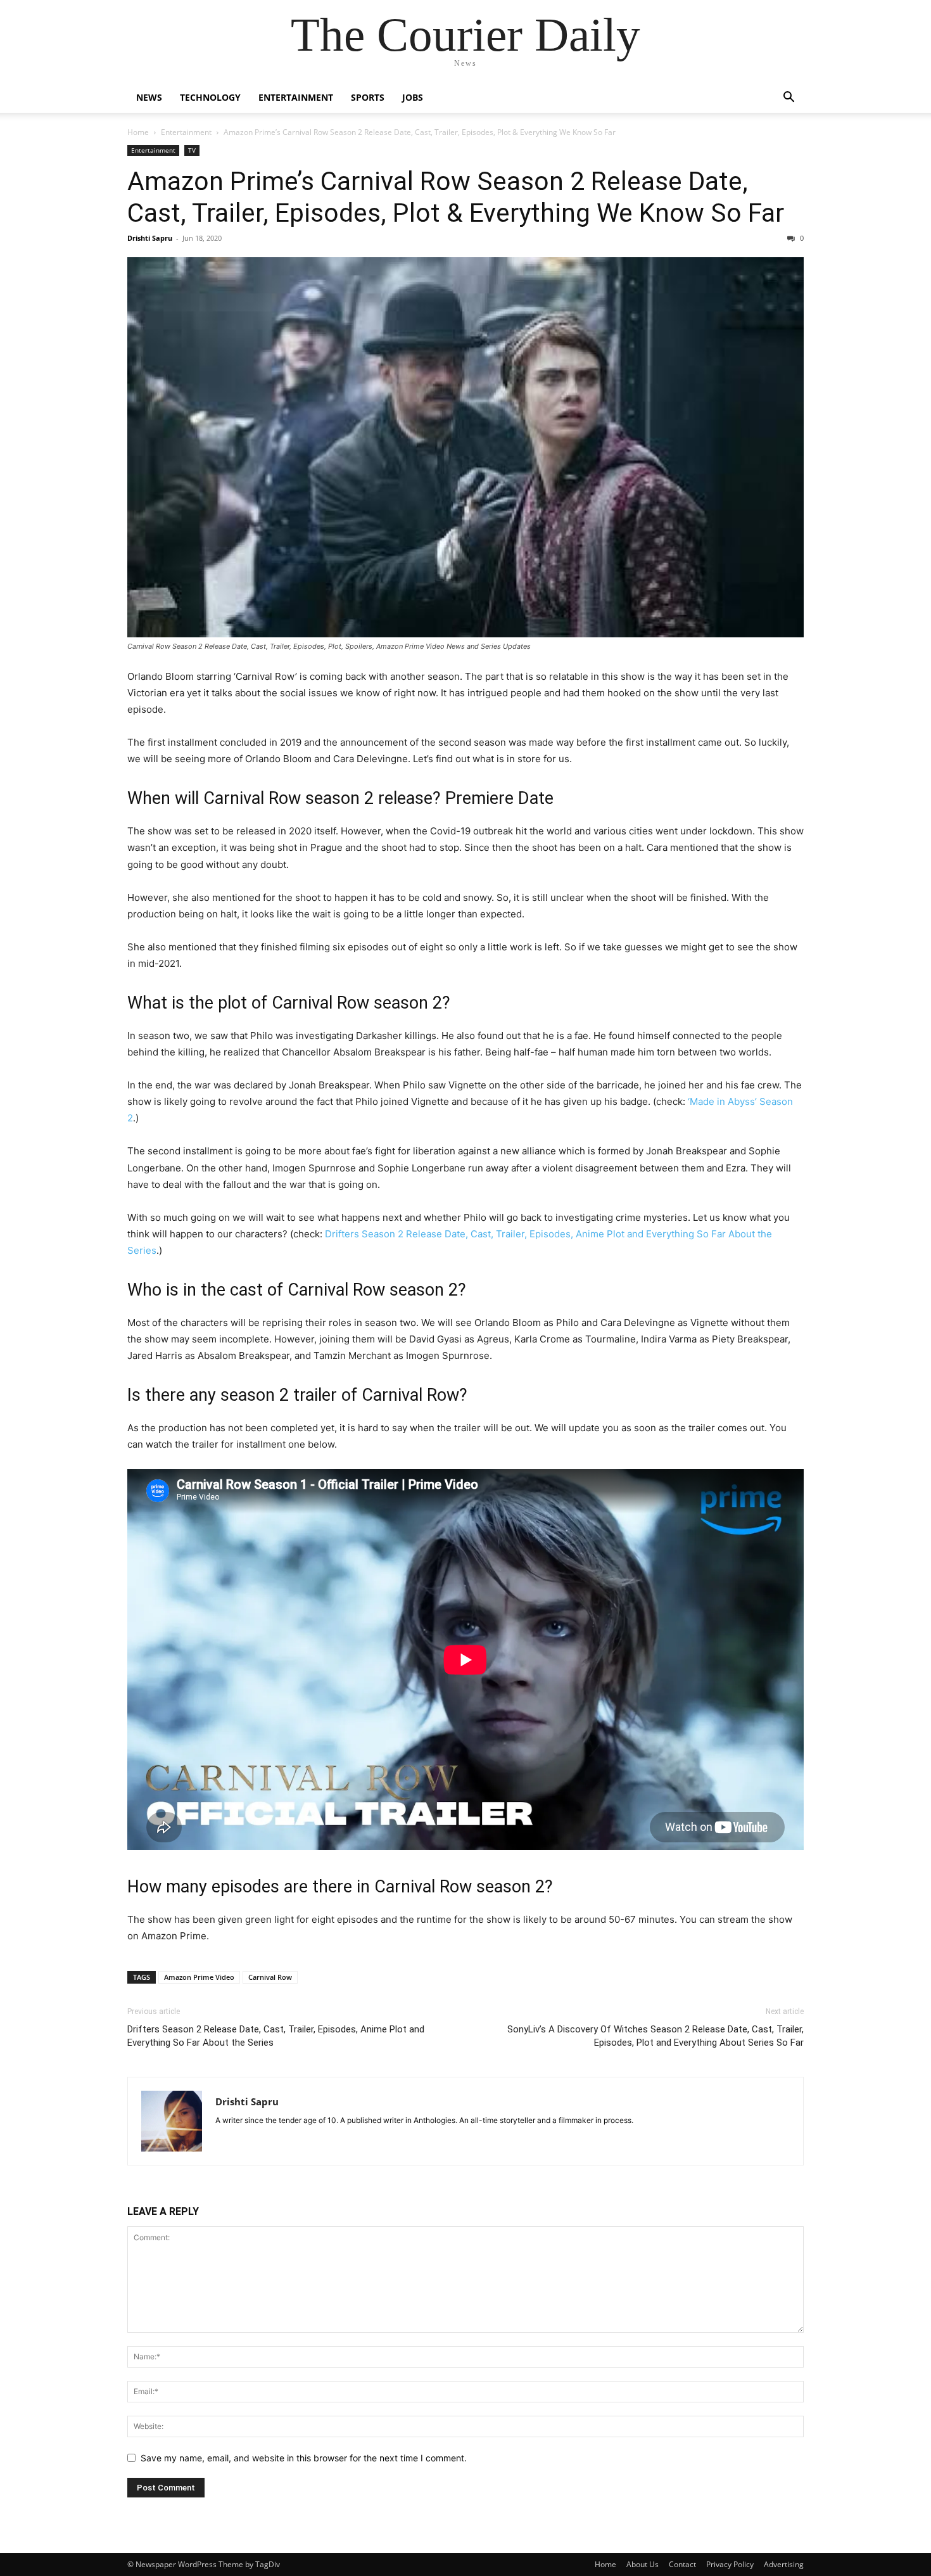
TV (192, 150)
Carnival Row (270, 1977)
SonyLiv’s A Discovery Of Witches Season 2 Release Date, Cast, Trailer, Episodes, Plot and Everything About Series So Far (655, 2036)
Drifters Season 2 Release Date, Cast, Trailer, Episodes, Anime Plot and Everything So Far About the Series (276, 2036)
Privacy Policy (730, 2564)
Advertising (784, 2564)
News (149, 97)
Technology (210, 97)
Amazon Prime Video (199, 1977)
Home (138, 132)
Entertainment (296, 97)
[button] (788, 99)
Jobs (413, 97)
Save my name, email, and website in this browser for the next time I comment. (304, 2458)
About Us (643, 2564)
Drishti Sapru (150, 238)
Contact (682, 2564)
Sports (368, 97)
